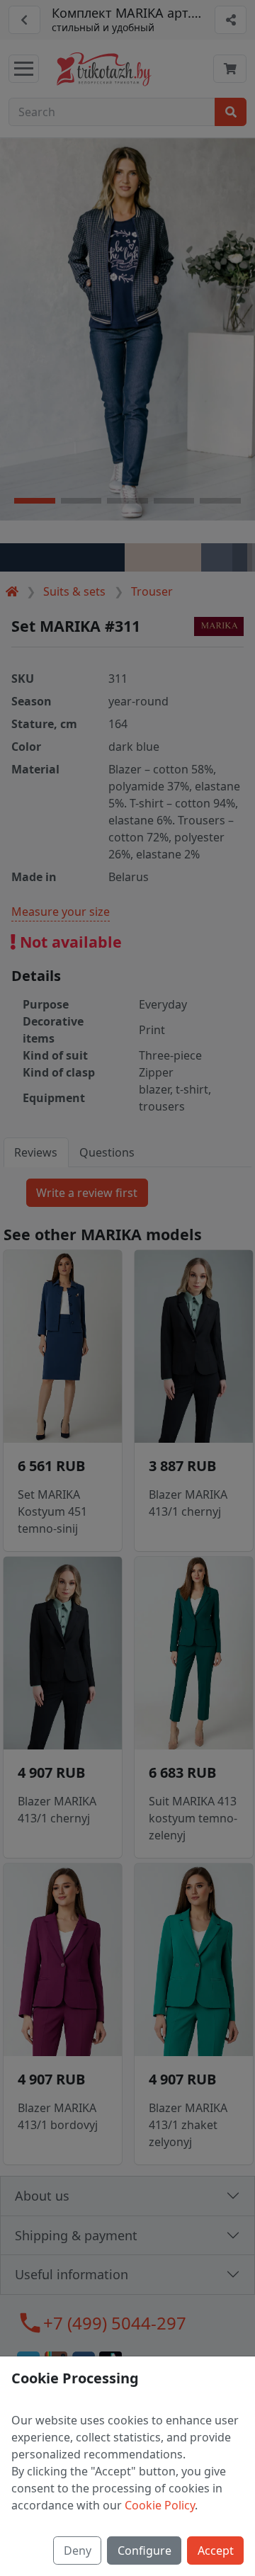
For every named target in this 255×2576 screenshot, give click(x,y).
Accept (216, 2551)
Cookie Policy (160, 2505)
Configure (144, 2551)
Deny (78, 2551)
